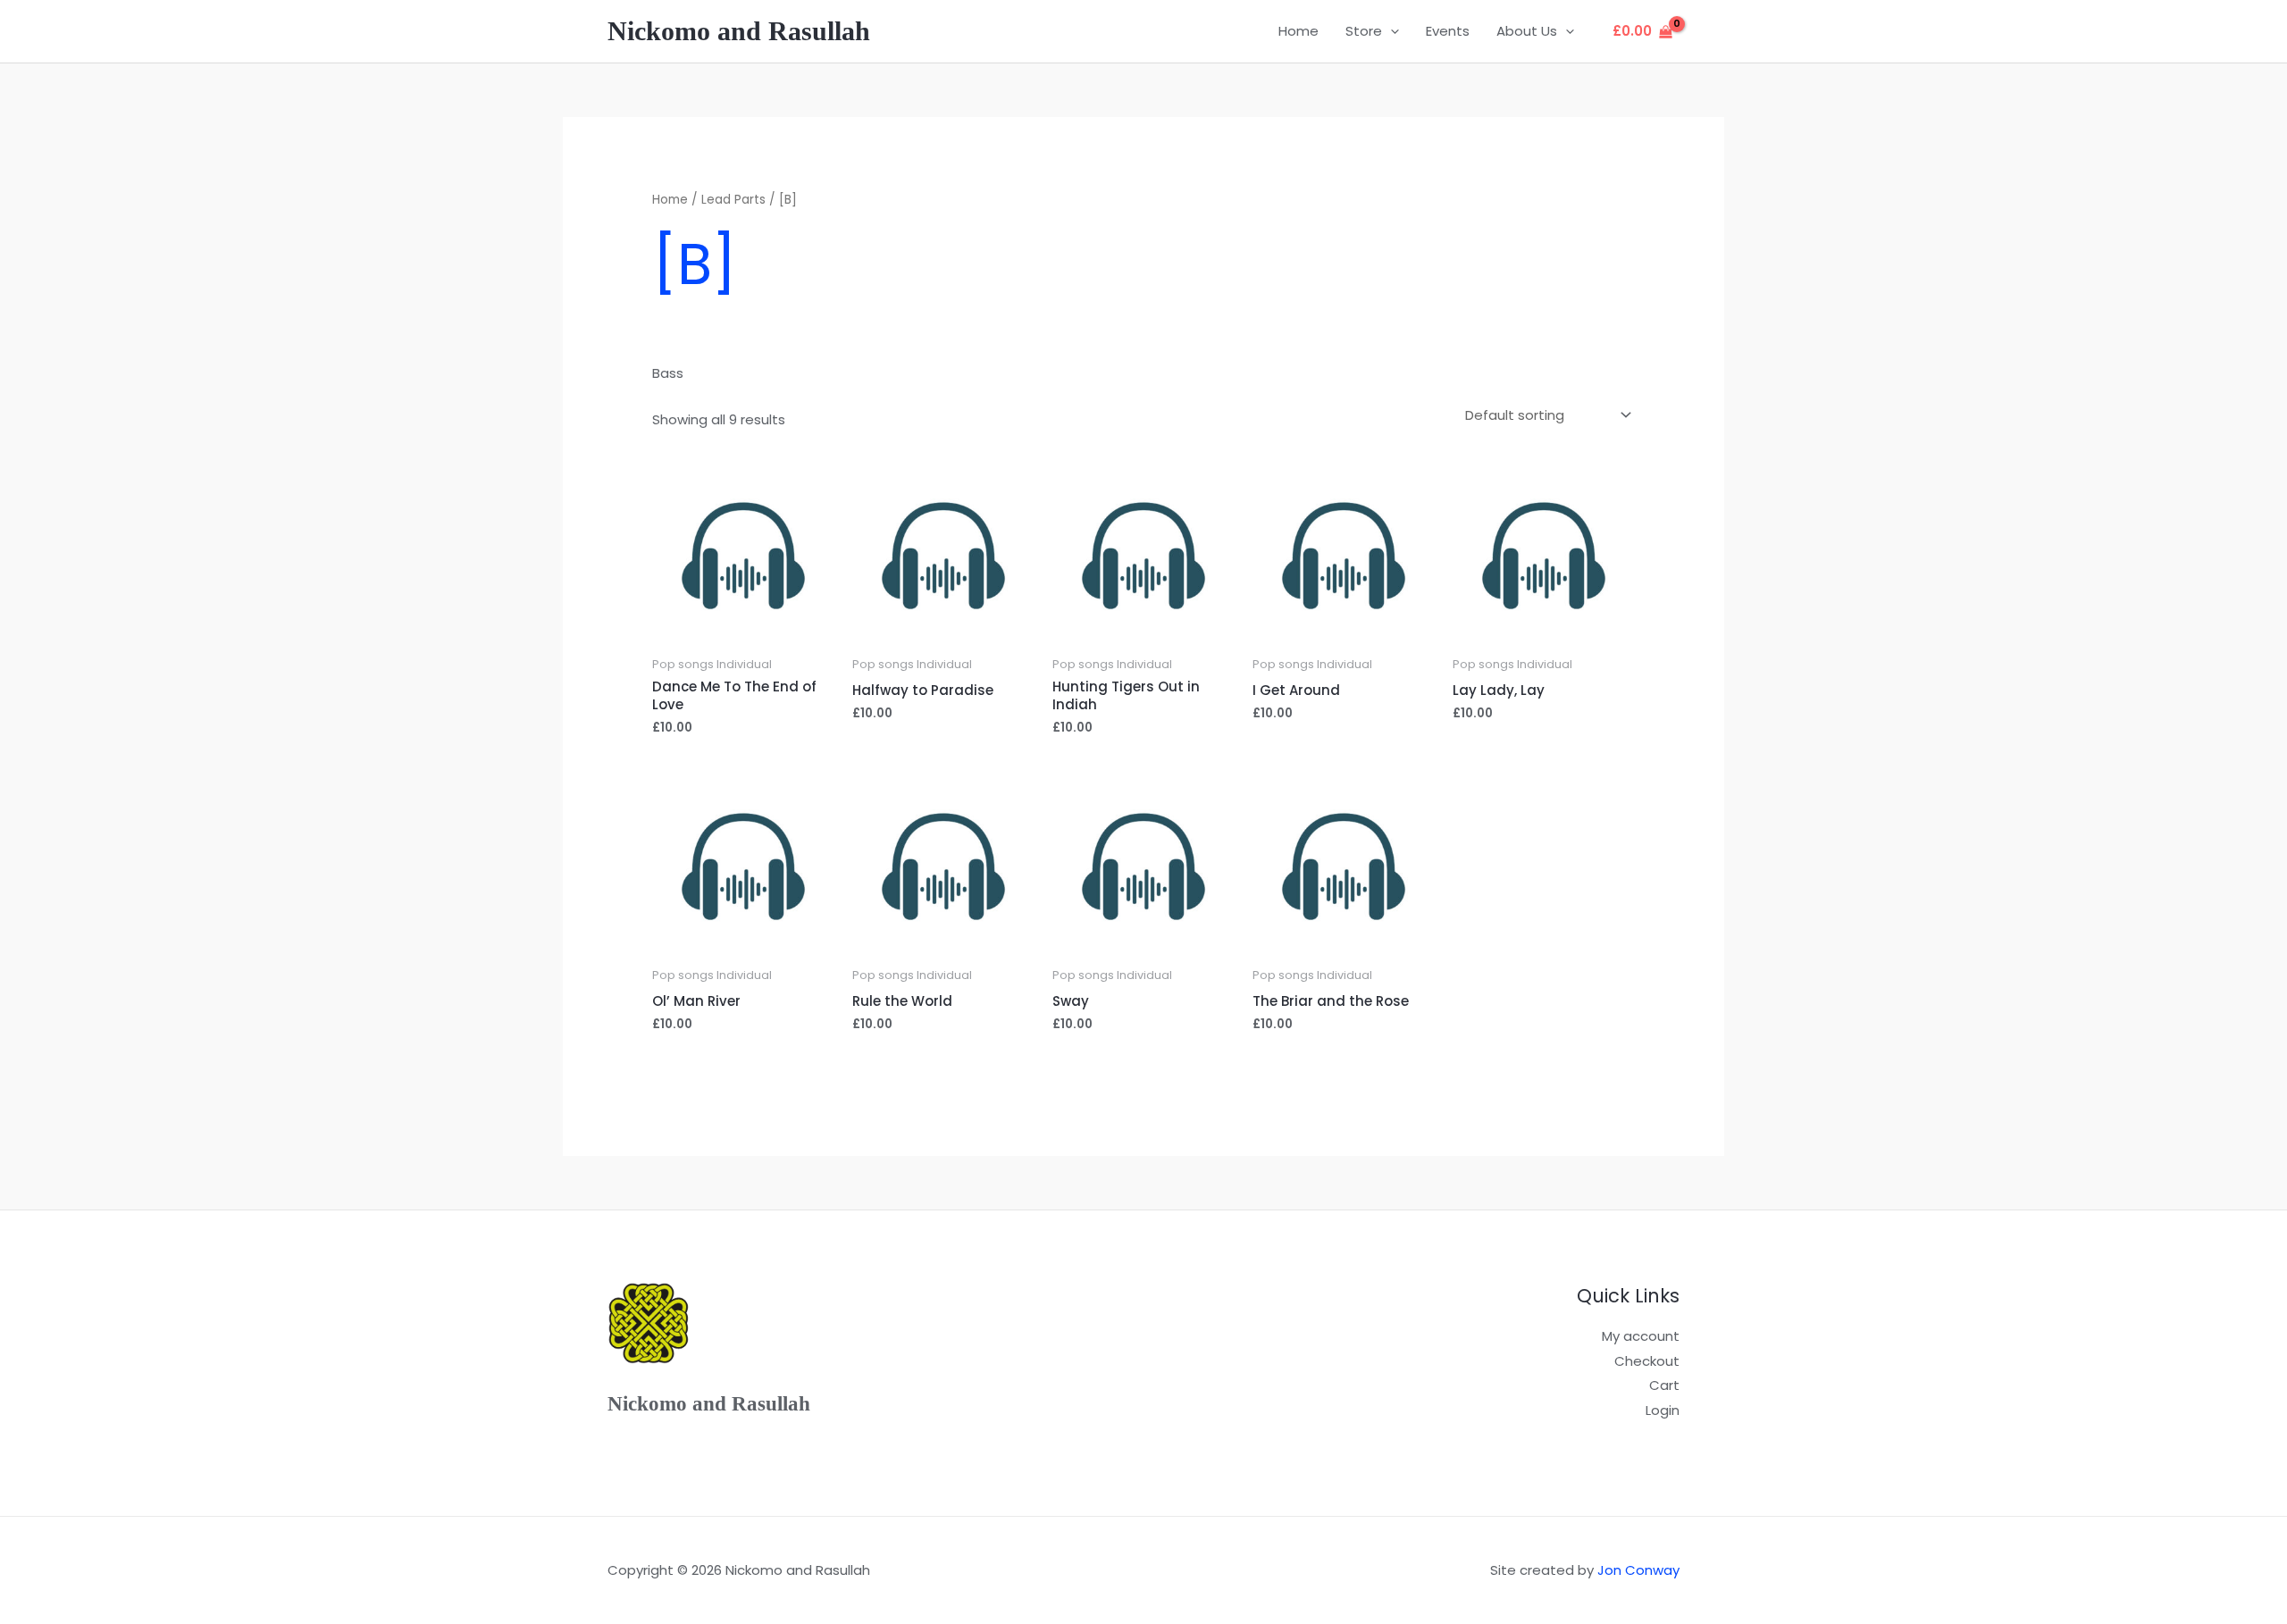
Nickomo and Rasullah (739, 31)
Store (1364, 31)
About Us (1527, 31)
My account (1641, 1336)
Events (1448, 31)
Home (1298, 31)
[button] (1391, 31)
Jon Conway (1638, 1570)
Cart (1664, 1385)
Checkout (1647, 1361)
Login (1663, 1410)
